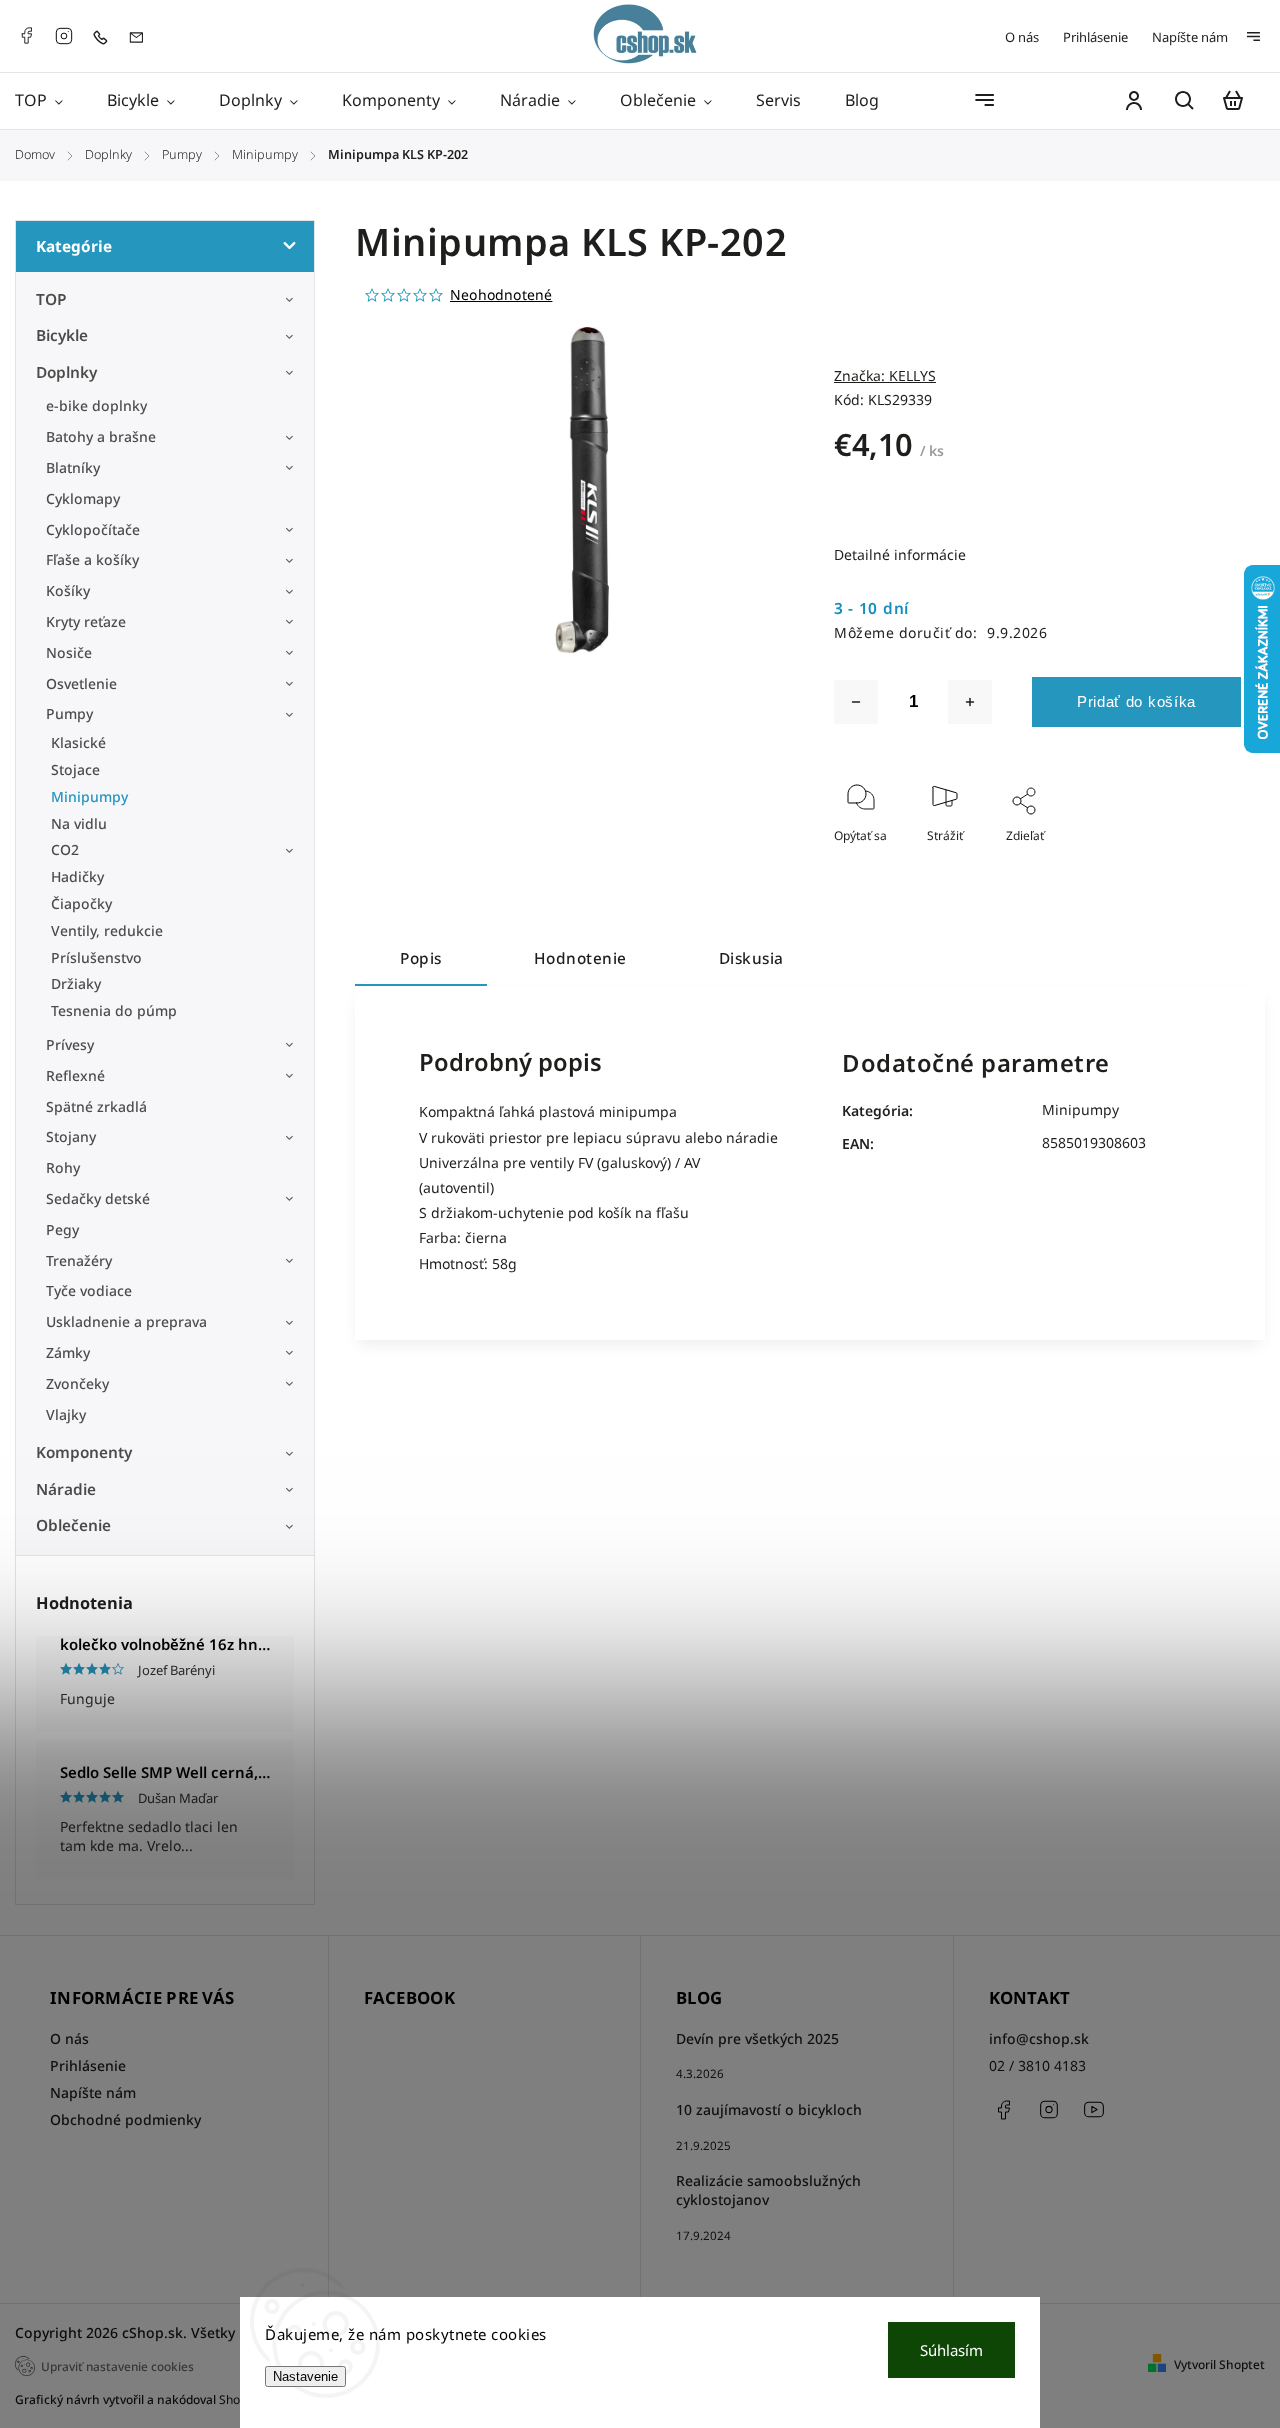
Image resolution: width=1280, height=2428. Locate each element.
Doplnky (66, 372)
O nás (1022, 37)
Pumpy (69, 713)
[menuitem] (50, 101)
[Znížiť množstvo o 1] (856, 702)
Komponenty (84, 1452)
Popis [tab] (421, 958)
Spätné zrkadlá (96, 1106)
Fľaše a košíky (92, 559)
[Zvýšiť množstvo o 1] (970, 702)
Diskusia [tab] (751, 958)
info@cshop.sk (1039, 2038)
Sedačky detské (98, 1198)
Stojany (71, 1136)
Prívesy (70, 1044)
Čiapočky (81, 903)
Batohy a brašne (103, 436)
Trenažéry (79, 1260)
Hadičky (77, 876)
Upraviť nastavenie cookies (117, 2366)
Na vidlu (79, 823)
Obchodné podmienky (125, 2119)
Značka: (885, 375)
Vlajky (66, 1414)
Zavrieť (1175, 862)
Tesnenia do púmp (114, 1010)
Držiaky (76, 983)
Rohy (63, 1167)
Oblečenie (73, 1525)
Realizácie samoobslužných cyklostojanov (768, 2190)
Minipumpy (89, 796)
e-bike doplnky (96, 405)
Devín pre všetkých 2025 (757, 2038)
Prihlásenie (1095, 37)
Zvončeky (77, 1383)
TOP (51, 299)
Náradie (66, 1489)
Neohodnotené (501, 295)
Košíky (68, 590)
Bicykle (62, 335)
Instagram (64, 36)
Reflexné (75, 1075)
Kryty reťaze (86, 621)
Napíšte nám (1190, 37)
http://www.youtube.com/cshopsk (1094, 2110)
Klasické (78, 742)
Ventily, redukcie (107, 930)
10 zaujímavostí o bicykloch (769, 2109)
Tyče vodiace (89, 1290)
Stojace (75, 769)
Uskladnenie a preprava (126, 1321)
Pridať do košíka (1136, 701)
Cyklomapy (83, 498)
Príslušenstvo (96, 957)
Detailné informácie (900, 554)
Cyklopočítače (93, 529)
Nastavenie (305, 2376)
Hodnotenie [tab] (580, 958)
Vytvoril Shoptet (1219, 2364)
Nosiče (69, 652)
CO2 (65, 849)
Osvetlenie (81, 683)
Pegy (62, 1229)
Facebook (26, 36)
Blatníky (73, 467)
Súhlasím (951, 2350)
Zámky (68, 1352)
